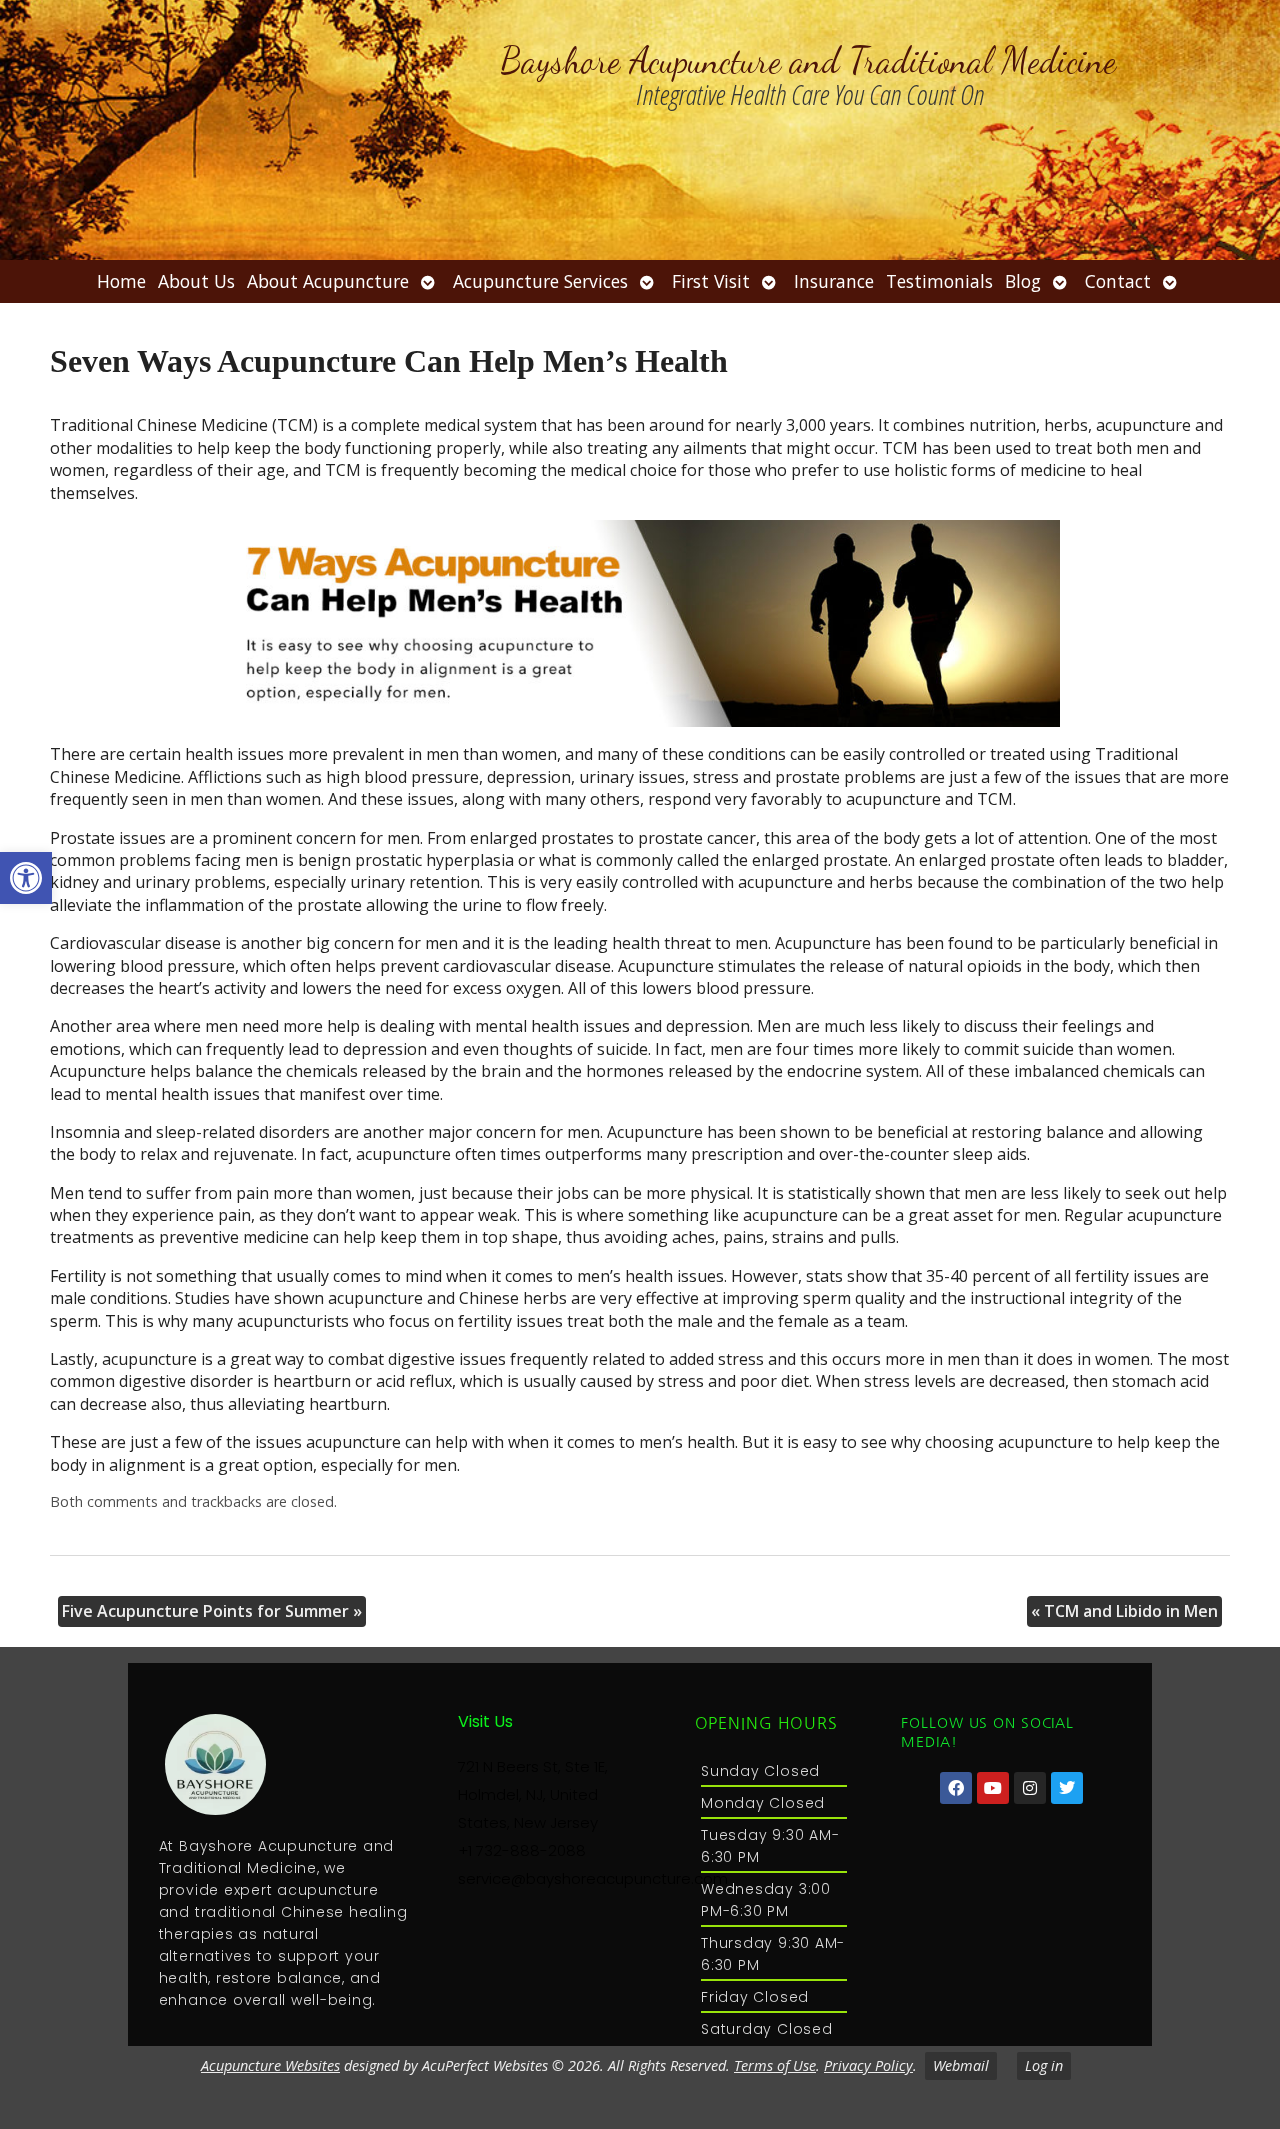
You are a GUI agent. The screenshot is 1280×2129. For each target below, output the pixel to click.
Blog (1023, 281)
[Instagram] (1030, 1788)
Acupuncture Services (540, 281)
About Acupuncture (328, 281)
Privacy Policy (868, 2065)
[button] (26, 878)
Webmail (961, 2065)
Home (121, 281)
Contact (1118, 281)
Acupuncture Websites (270, 2065)
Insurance (834, 281)
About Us (196, 281)
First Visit (711, 281)
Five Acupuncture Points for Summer (212, 1611)
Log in (1044, 2065)
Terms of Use (775, 2065)
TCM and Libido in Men (1124, 1611)
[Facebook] (956, 1788)
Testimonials (939, 281)
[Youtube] (993, 1788)
